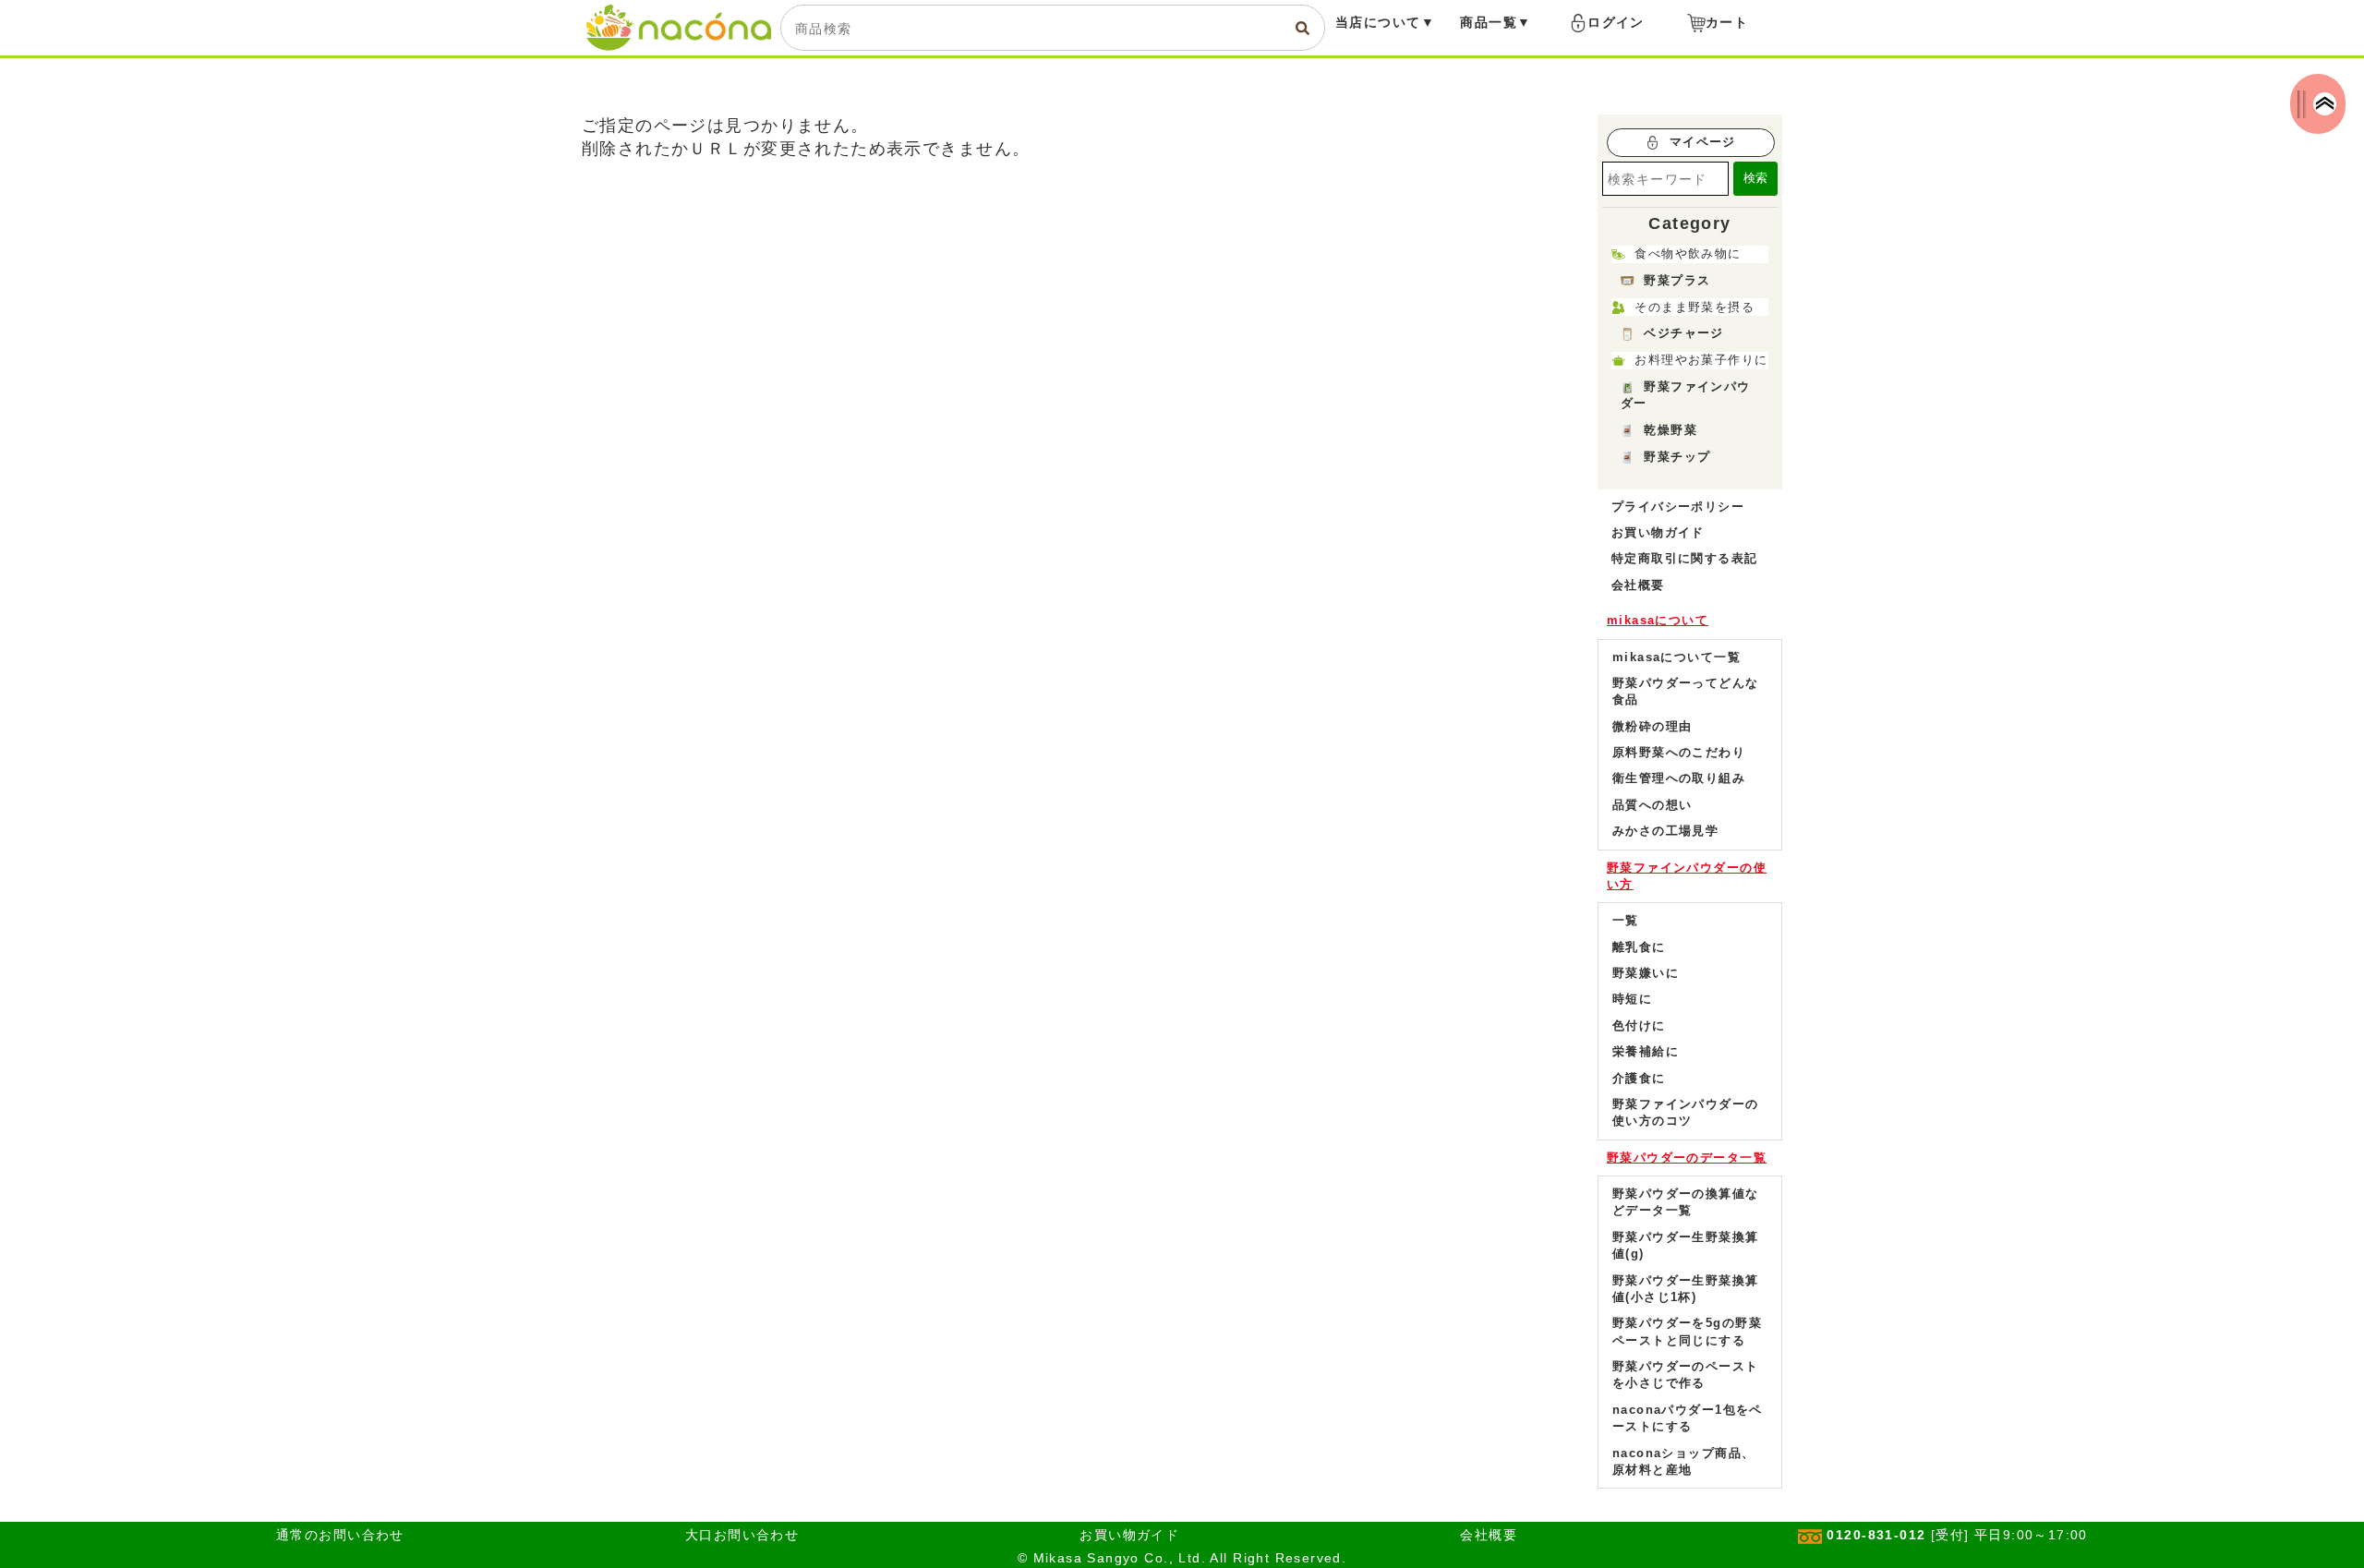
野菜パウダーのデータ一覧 (1687, 1158)
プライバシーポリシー (1678, 507)
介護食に (1639, 1078)
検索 (1755, 178)
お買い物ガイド (1658, 532)
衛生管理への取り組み (1679, 778)
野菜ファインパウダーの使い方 (1687, 876)
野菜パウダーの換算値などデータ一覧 (1686, 1202)
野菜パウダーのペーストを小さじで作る (1686, 1375)
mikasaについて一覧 (1677, 657)
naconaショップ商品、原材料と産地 (1683, 1461)
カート (1727, 22)
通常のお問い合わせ (340, 1535)
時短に (1632, 999)
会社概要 (1638, 585)
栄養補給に (1646, 1051)
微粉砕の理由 (1652, 726)
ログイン (1616, 22)
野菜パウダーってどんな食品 (1686, 691)
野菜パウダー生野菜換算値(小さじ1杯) (1686, 1289)
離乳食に (1639, 947)
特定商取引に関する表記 (1685, 558)
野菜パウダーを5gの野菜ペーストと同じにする (1687, 1331)
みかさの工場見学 (1665, 831)
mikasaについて (1658, 620)
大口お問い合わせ (742, 1535)
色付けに (1639, 1025)
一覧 (1626, 920)
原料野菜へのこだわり (1679, 752)
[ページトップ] (2325, 104)
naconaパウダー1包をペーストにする (1688, 1418)
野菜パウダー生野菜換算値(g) (1686, 1245)
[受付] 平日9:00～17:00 (1957, 1535)
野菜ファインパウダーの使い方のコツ (1686, 1112)
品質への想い (1652, 805)
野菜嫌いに (1646, 973)
